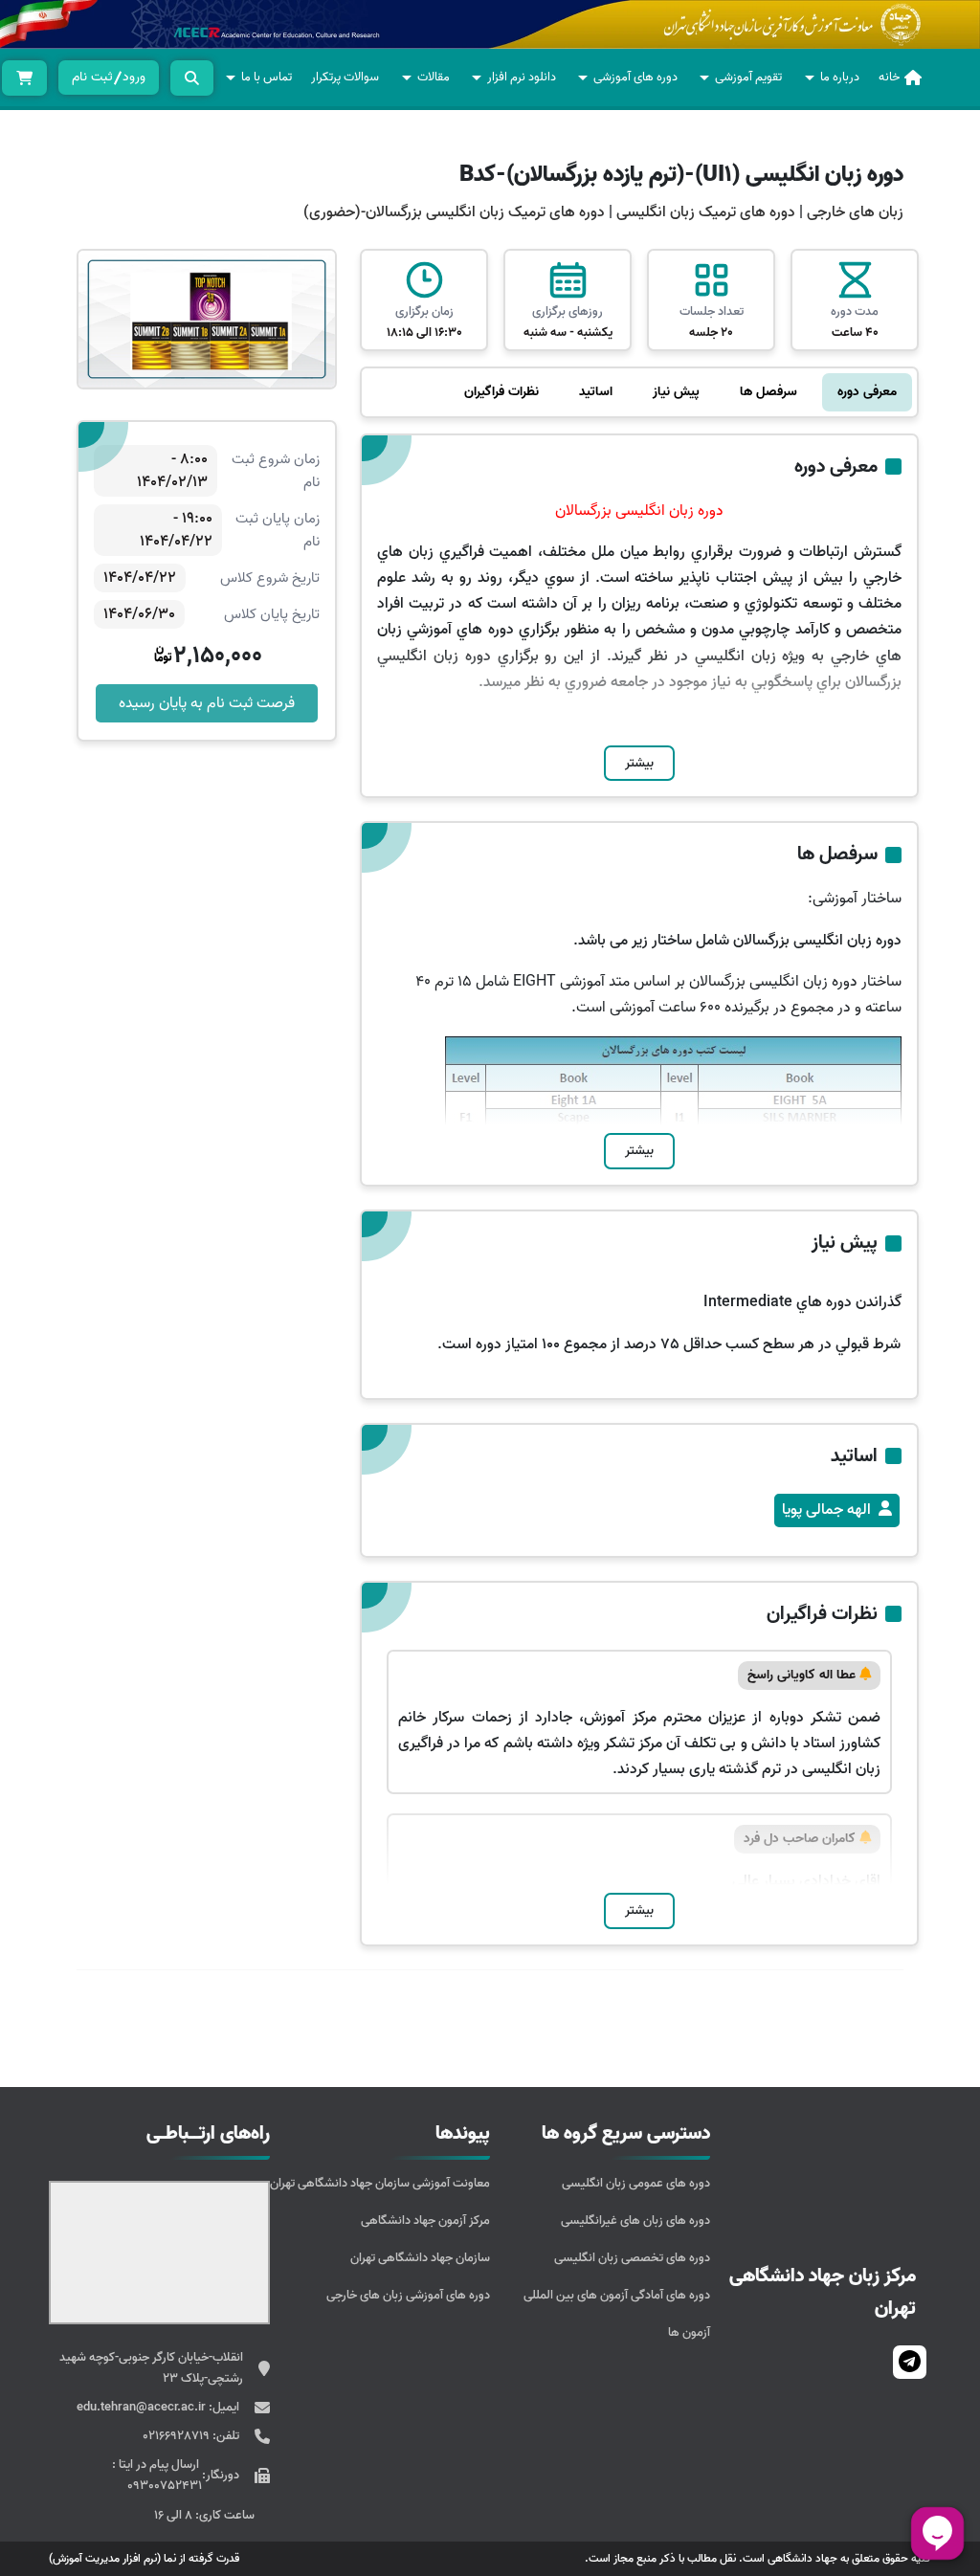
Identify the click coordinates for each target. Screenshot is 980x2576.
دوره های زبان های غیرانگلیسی (635, 2221)
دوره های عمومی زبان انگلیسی (636, 2183)
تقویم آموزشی (748, 77)
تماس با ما (267, 77)
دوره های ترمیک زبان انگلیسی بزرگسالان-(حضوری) (454, 212)
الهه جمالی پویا (826, 1510)
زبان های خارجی (855, 212)
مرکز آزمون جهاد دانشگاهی (425, 2221)
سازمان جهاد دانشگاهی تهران (420, 2258)
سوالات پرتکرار (345, 77)
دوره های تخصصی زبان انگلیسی (632, 2258)
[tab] (867, 392)
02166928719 (178, 2436)
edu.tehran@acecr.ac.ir (143, 2407)
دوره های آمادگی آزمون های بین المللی (617, 2295)
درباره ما (840, 77)
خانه (889, 77)
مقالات (434, 77)
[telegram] (910, 2362)
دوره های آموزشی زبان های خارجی (408, 2295)
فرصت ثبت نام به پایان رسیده (207, 703)
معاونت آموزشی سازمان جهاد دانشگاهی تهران (380, 2183)
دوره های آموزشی (635, 77)
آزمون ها (689, 2332)
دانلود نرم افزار (522, 77)
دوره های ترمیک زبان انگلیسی (704, 212)
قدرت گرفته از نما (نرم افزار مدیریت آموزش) (144, 2558)
